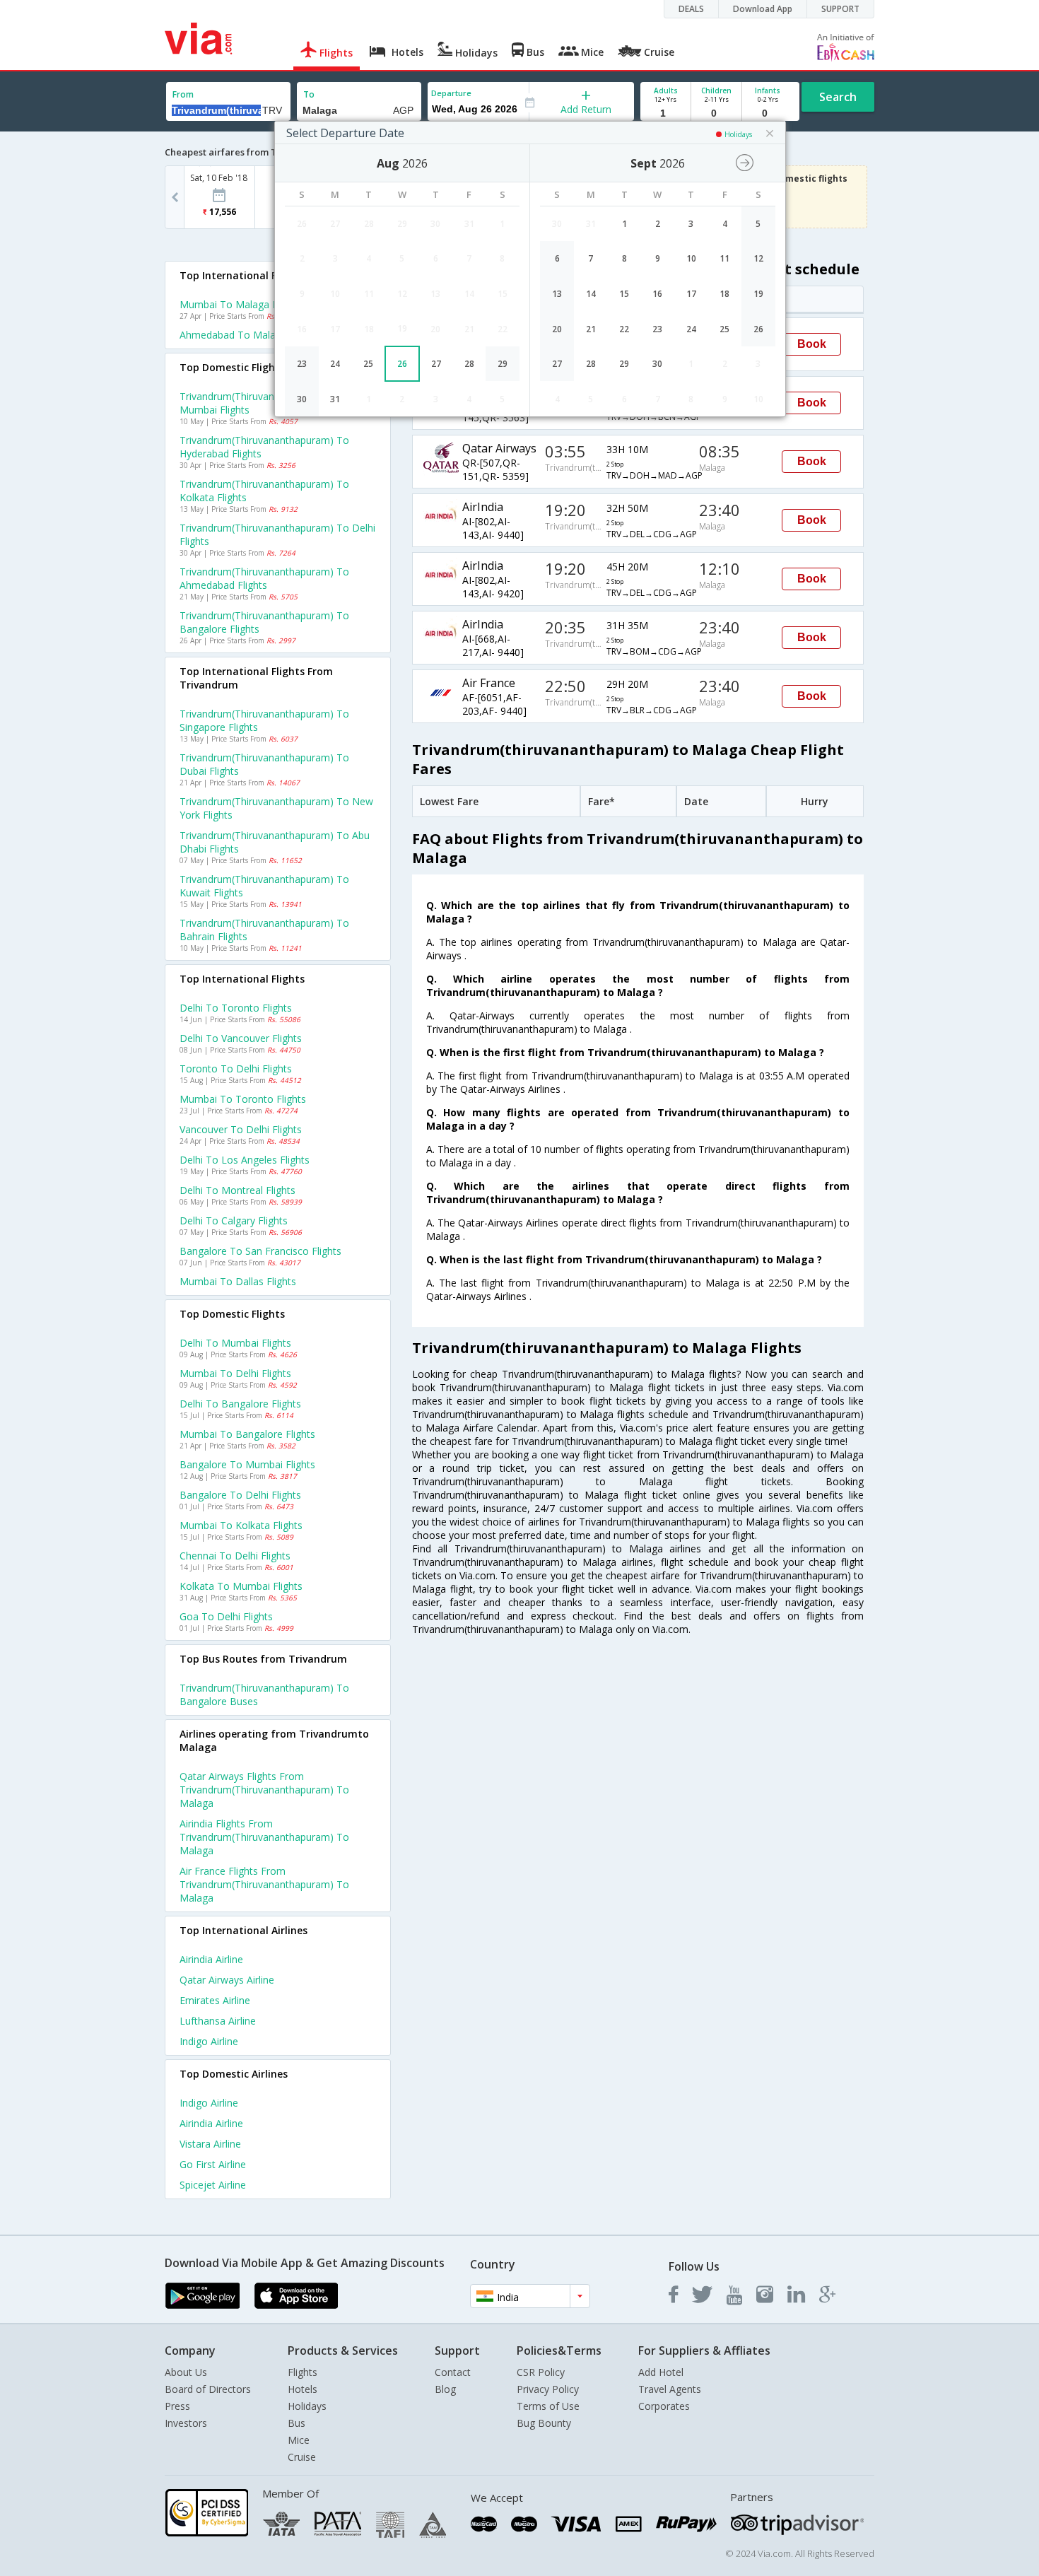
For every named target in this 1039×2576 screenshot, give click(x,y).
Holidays (307, 2406)
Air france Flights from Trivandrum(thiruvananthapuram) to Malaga (264, 1884)
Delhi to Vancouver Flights (241, 1038)
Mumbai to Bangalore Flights (247, 1434)
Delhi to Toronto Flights (236, 1008)
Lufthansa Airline (218, 2021)
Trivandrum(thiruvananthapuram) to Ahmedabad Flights (264, 578)
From (183, 94)
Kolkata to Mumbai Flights (241, 1586)
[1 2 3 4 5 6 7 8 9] (665, 113)
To (309, 94)
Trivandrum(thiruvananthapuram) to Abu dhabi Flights (275, 842)
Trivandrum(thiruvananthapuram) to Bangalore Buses (264, 1694)
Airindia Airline (211, 1959)
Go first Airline (213, 2164)
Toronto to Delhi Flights (236, 1069)
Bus (297, 2423)
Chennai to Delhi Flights (235, 1556)
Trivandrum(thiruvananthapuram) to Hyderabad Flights (264, 447)
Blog (445, 2389)
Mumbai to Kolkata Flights (241, 1525)
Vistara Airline (210, 2144)
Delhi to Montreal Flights (237, 1190)
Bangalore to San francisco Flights (260, 1251)
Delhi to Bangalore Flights (240, 1404)
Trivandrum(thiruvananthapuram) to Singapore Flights (264, 720)
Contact (453, 2372)
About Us (186, 2372)
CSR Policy (541, 2372)
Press (177, 2406)
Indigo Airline (209, 2041)
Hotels (303, 2389)
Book (812, 344)
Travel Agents (670, 2389)
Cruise (302, 2457)
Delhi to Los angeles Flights (245, 1160)
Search (838, 97)
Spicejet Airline (213, 2185)
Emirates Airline (215, 2000)
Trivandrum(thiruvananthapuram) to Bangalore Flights (264, 622)
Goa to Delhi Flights (226, 1616)
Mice (299, 2440)
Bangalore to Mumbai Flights (247, 1464)
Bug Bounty (544, 2423)
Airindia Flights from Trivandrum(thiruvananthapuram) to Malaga (264, 1837)
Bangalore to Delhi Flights (240, 1495)
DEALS (691, 9)
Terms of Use (548, 2406)
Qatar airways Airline (227, 1980)
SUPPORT (840, 9)
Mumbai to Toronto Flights (243, 1099)
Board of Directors (208, 2389)
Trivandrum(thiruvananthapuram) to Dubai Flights (264, 764)
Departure (451, 93)
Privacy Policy (548, 2389)
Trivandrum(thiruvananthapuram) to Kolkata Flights (264, 491)
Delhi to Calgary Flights (234, 1220)
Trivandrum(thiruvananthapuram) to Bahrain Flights (264, 930)
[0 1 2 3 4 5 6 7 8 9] (716, 113)
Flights (303, 2372)
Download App (763, 9)
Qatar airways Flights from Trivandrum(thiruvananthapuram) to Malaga (264, 1790)
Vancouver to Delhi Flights (241, 1129)
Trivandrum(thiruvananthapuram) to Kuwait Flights (264, 886)
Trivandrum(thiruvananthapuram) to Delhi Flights (277, 534)
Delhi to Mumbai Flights (235, 1343)
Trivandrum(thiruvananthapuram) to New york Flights (276, 808)
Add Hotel (661, 2372)
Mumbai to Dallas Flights (238, 1281)
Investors (186, 2423)
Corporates (664, 2406)
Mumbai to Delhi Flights (235, 1373)
